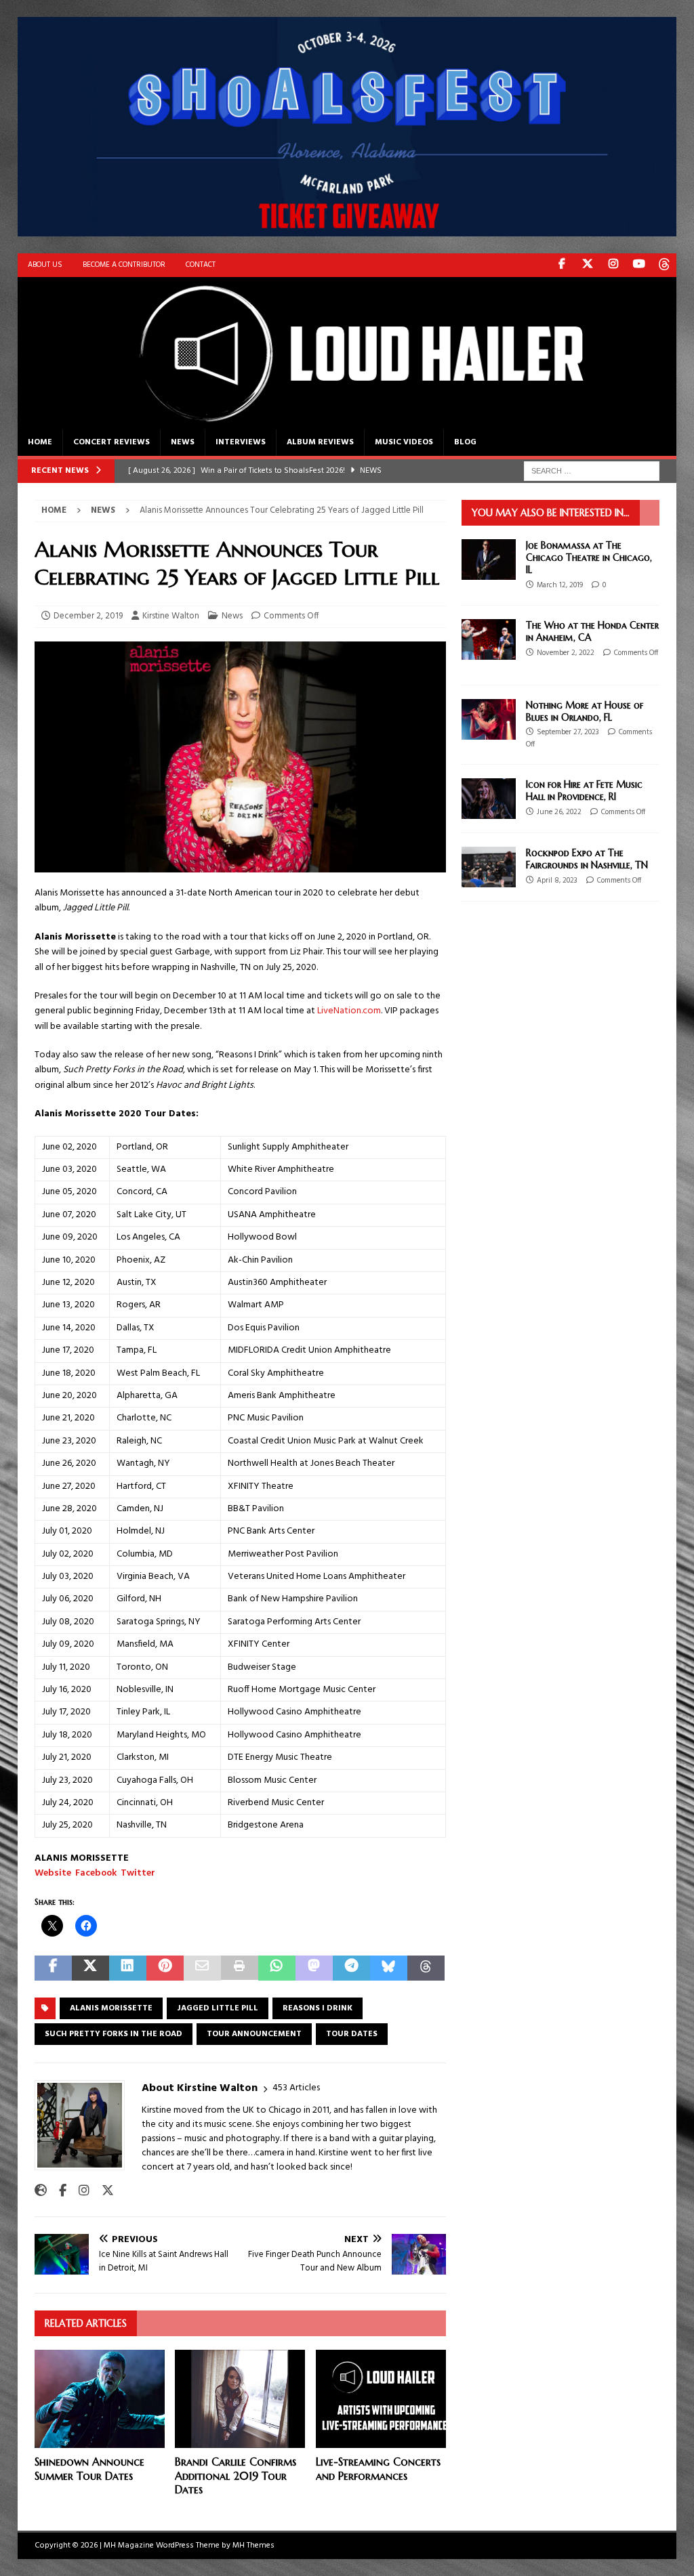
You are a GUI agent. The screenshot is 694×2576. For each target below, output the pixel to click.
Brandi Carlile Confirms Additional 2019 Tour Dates (236, 2476)
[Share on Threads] (426, 1968)
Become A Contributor (124, 265)
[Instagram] (613, 265)
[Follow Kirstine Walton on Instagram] (79, 2191)
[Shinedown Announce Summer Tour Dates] (100, 2399)
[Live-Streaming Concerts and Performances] (381, 2399)
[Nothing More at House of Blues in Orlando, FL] (489, 719)
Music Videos (404, 442)
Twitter (138, 1873)
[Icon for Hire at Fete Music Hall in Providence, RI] (489, 799)
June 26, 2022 (559, 812)
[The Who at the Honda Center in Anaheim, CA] (489, 639)
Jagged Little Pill (218, 2008)
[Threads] (665, 265)
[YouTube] (639, 265)
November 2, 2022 (566, 653)
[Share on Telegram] (351, 1968)
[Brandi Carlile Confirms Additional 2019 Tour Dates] (240, 2399)
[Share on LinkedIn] (128, 1968)
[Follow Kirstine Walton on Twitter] (103, 2191)
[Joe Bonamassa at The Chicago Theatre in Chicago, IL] (489, 559)
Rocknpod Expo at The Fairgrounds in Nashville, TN (587, 859)
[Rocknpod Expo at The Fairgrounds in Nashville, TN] (489, 867)
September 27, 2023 (568, 732)
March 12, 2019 (560, 585)
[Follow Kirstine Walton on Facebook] (58, 2191)
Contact (201, 265)
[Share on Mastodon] (314, 1968)
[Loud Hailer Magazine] (347, 421)
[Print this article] (240, 1968)
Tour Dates (352, 2034)
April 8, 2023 (557, 881)
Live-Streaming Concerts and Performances (378, 2469)
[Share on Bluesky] (389, 1968)
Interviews (241, 442)
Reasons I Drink (318, 2008)
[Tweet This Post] (90, 1968)
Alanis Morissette (111, 2008)
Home (40, 442)
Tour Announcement (254, 2034)
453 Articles (296, 2088)
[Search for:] (592, 471)
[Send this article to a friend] (202, 1968)
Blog (465, 442)
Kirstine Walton (171, 616)
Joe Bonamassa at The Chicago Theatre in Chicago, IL (589, 557)
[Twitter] (587, 265)
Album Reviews (320, 442)
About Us (45, 265)
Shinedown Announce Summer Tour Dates (89, 2469)
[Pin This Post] (165, 1968)
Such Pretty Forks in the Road (114, 2034)
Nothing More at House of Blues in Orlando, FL (585, 711)
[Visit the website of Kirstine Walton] (41, 2191)
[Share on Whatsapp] (277, 1968)
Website (53, 1873)
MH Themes (253, 2546)
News (183, 442)
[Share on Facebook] (53, 1968)
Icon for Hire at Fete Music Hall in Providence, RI (584, 790)
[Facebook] (562, 265)
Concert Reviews (111, 442)
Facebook (96, 1873)
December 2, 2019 (88, 616)
